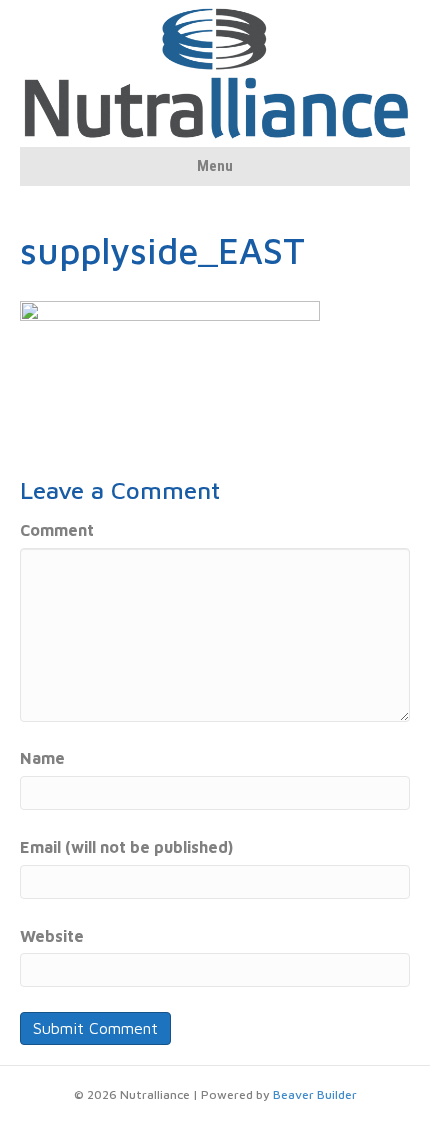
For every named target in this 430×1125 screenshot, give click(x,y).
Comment (57, 530)
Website (52, 936)
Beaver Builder (315, 1094)
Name (42, 758)
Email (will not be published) (126, 847)
